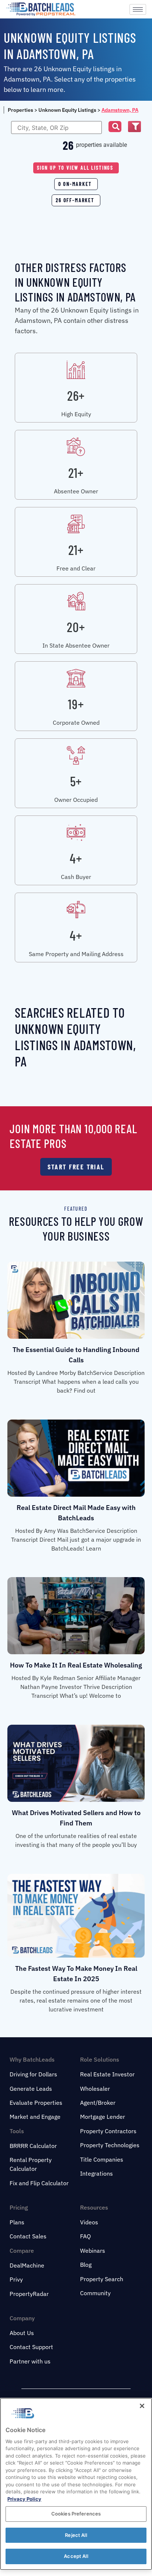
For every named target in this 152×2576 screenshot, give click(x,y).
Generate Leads (31, 2089)
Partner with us (30, 2361)
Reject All (76, 2535)
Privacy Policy (24, 2499)
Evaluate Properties (36, 2103)
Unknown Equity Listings (67, 110)
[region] (76, 2484)
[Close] (142, 2406)
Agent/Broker (98, 2103)
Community (95, 2293)
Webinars (93, 2251)
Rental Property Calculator (31, 2164)
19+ (76, 704)
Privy (16, 2279)
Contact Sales (28, 2236)
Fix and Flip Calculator (39, 2183)
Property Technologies (110, 2145)
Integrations (96, 2173)
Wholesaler (95, 2089)
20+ (76, 627)
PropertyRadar (29, 2294)
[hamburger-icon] (138, 9)
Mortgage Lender (103, 2117)
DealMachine (27, 2265)
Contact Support (31, 2347)
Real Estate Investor (107, 2074)
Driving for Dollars (33, 2074)
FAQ (85, 2236)
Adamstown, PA (120, 110)
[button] (115, 127)
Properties (20, 110)
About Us (22, 2333)
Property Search (102, 2279)
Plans (17, 2222)
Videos (89, 2222)
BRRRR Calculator (33, 2146)
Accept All (76, 2556)
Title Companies (102, 2159)
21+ (76, 473)
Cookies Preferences (76, 2514)
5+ (76, 781)
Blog (86, 2265)
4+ (76, 858)
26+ (76, 395)
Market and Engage (35, 2117)
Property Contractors (108, 2131)
